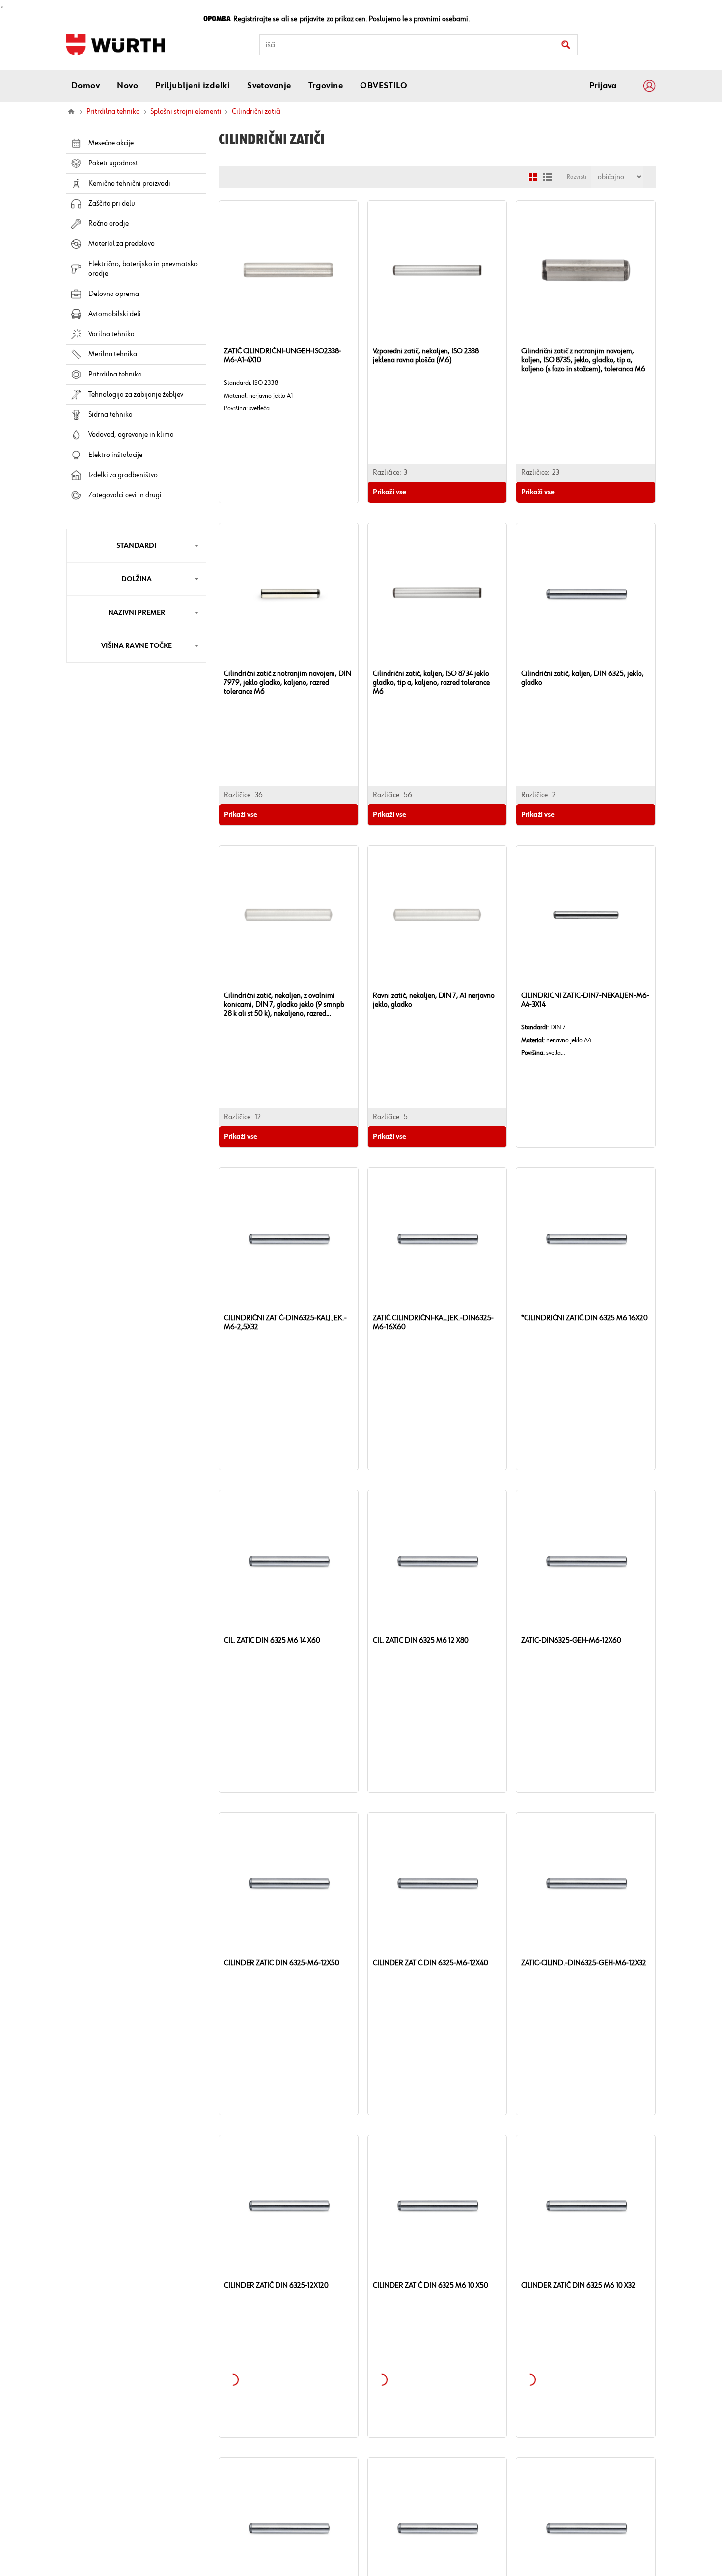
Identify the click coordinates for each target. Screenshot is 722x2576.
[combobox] (418, 45)
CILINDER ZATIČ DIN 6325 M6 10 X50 (430, 2286)
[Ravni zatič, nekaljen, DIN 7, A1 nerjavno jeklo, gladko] (437, 915)
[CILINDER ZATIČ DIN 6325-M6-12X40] (437, 1882)
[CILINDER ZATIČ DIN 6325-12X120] (289, 2205)
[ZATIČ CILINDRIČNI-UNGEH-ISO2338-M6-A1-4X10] (289, 270)
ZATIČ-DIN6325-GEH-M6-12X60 (571, 1641)
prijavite (312, 19)
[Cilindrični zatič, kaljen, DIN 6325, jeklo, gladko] (586, 593)
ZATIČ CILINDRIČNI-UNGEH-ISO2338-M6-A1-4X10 (283, 356)
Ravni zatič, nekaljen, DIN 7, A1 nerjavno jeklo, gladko (434, 1000)
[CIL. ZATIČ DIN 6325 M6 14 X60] (289, 1560)
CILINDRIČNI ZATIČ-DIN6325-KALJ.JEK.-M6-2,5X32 (285, 1323)
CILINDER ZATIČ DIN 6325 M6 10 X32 (578, 2286)
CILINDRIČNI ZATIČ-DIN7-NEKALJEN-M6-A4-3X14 (585, 1000)
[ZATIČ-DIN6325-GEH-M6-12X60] (586, 1560)
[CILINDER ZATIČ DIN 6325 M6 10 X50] (437, 2205)
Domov (71, 112)
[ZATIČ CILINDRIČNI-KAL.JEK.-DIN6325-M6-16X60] (437, 1237)
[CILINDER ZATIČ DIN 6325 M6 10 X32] (586, 2205)
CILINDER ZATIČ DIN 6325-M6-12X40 (430, 1963)
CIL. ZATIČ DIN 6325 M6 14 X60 (272, 1641)
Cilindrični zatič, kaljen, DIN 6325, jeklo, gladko (583, 678)
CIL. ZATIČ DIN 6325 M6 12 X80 (421, 1641)
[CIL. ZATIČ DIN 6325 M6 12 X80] (437, 1560)
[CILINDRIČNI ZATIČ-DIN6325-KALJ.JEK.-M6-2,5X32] (289, 1237)
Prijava (603, 86)
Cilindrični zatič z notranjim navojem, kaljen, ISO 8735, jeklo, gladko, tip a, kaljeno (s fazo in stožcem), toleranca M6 (583, 360)
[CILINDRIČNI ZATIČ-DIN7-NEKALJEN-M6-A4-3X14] (586, 915)
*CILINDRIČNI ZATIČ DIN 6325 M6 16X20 (584, 1318)
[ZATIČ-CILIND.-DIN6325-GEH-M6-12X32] (586, 1882)
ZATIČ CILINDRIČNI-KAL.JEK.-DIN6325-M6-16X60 (433, 1323)
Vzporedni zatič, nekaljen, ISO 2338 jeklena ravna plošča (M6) (426, 356)
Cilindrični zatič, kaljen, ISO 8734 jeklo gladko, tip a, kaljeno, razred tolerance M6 (431, 683)
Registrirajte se (256, 19)
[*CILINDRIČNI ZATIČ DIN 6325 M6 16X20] (586, 1237)
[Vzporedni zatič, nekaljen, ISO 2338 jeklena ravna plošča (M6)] (437, 270)
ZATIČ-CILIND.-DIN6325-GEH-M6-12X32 (584, 1963)
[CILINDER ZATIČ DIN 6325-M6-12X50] (289, 1882)
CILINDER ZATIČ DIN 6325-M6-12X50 (282, 1963)
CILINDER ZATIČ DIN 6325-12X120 (276, 2286)
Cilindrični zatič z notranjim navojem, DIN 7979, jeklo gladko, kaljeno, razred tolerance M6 (288, 683)
